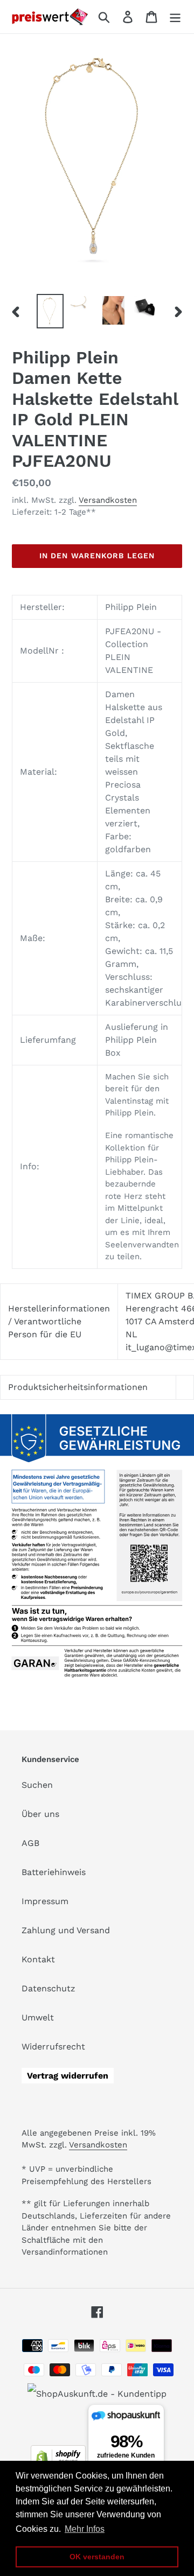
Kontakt (38, 1959)
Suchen (37, 1785)
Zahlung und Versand (66, 1930)
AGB (30, 1843)
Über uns (40, 1814)
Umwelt (38, 2017)
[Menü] (175, 17)
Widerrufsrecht (53, 2047)
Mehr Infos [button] (85, 2529)
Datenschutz (48, 1988)
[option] (50, 311)
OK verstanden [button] (97, 2557)
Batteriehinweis (54, 1872)
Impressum (45, 1901)
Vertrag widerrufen (68, 2076)
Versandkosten (108, 500)
